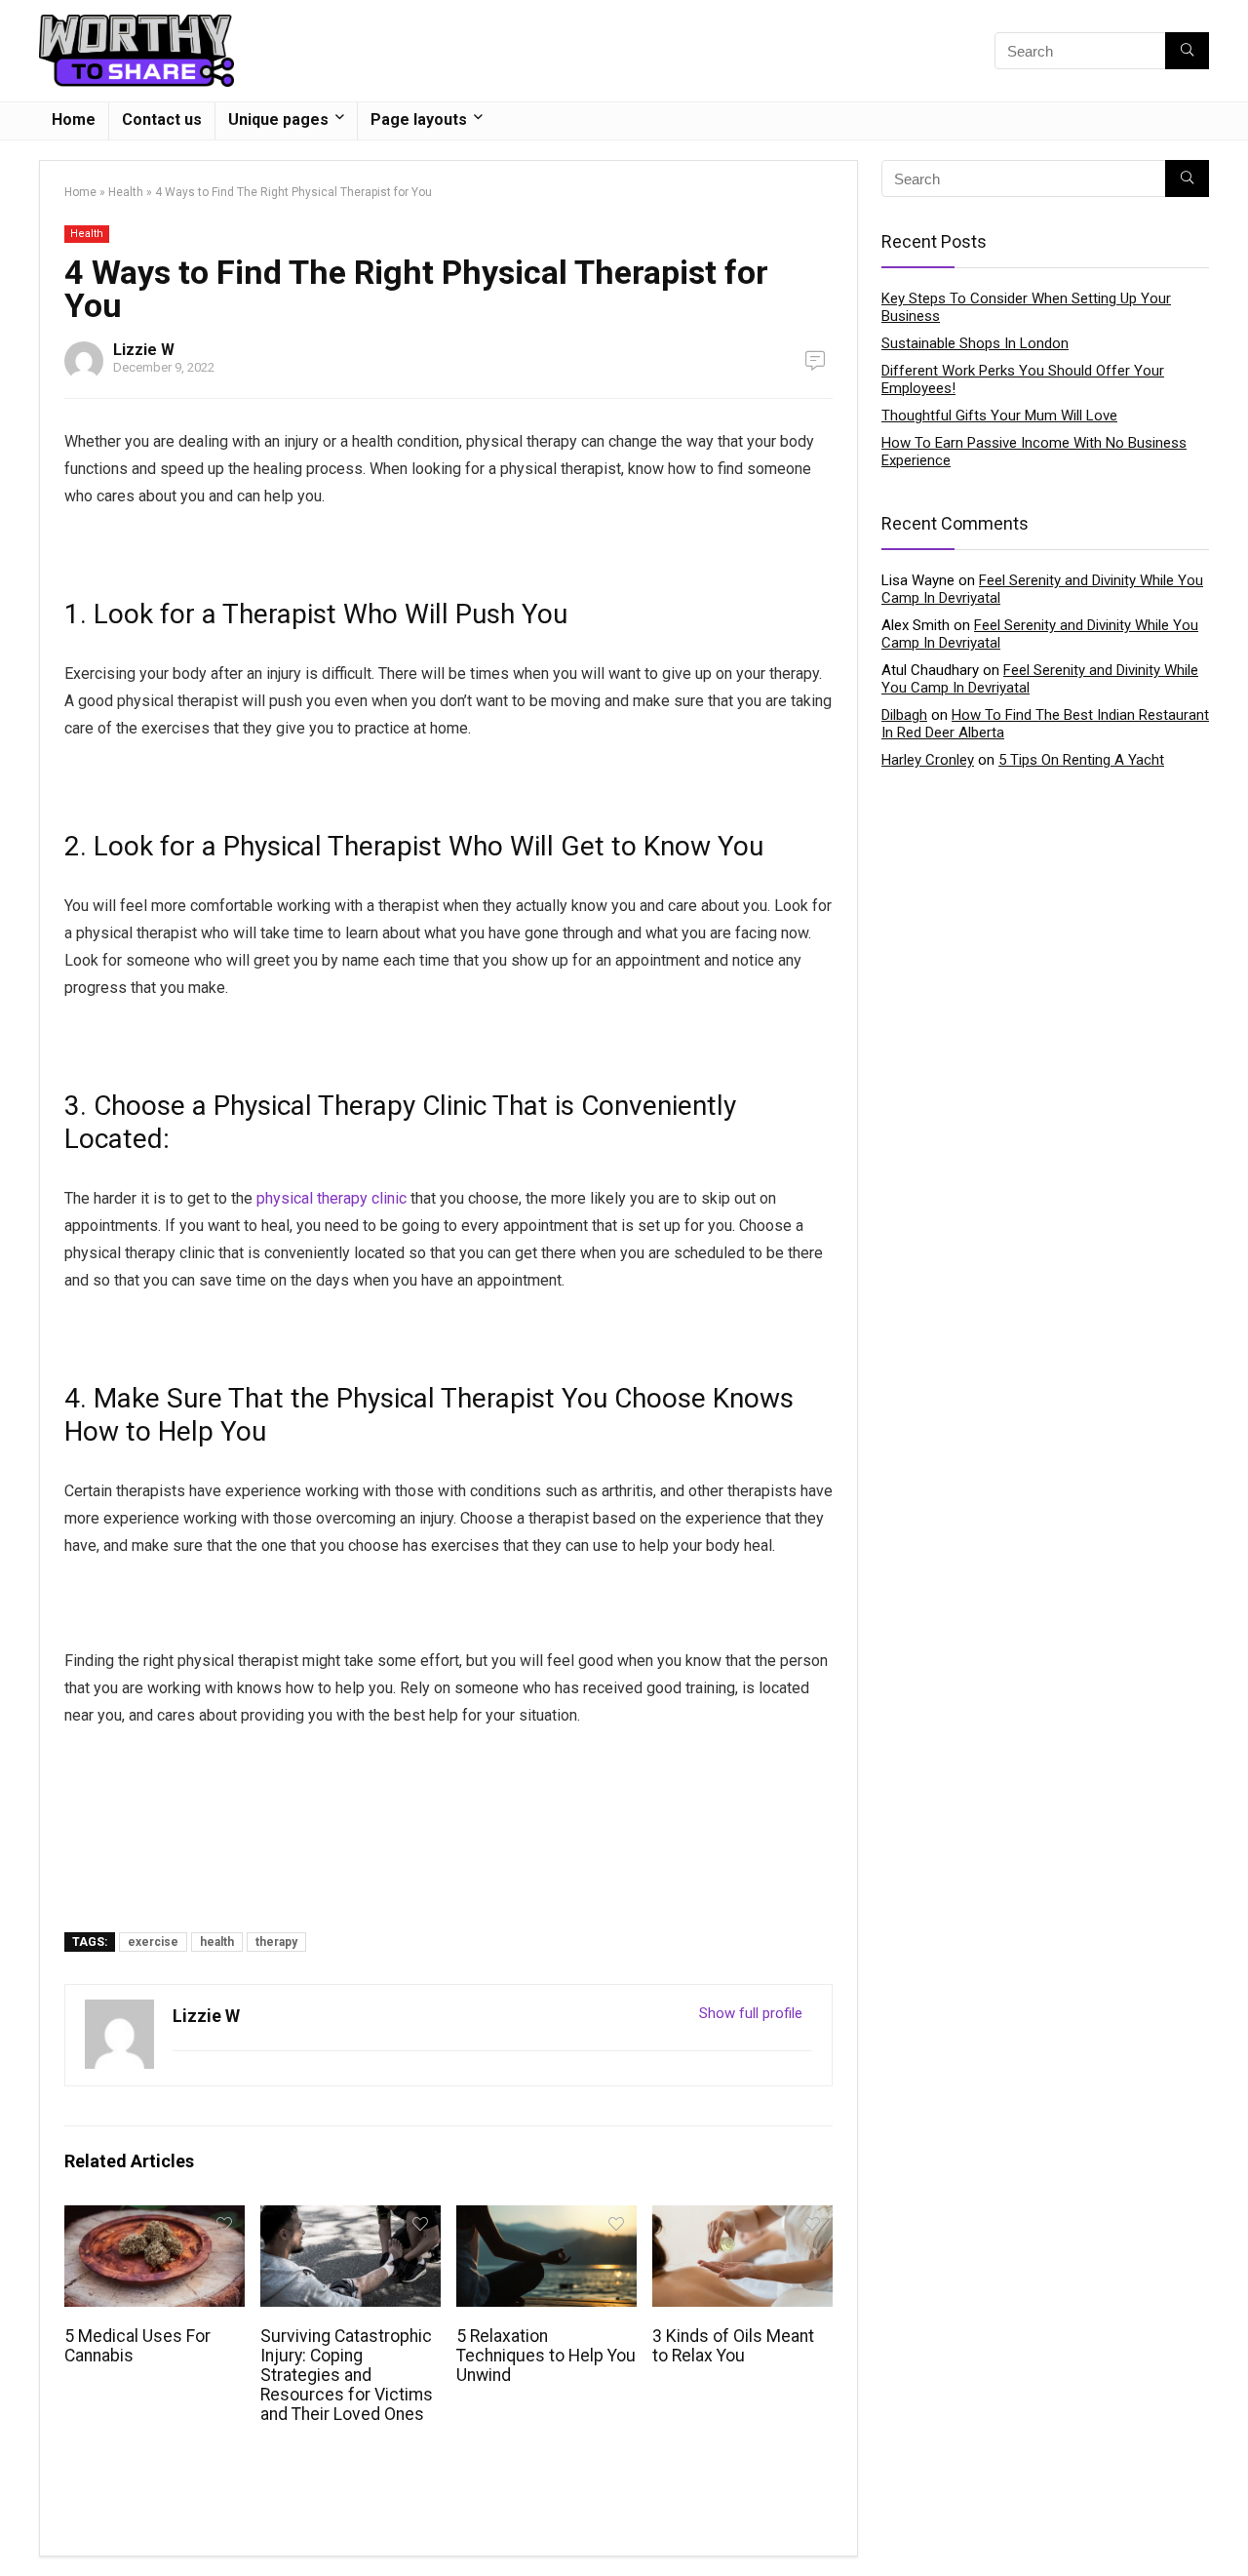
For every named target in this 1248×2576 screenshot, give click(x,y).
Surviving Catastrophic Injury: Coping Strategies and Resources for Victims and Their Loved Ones (347, 2375)
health (217, 1942)
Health (126, 192)
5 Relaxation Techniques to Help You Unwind (546, 2356)
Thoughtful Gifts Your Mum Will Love (999, 416)
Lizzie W (144, 350)
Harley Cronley (928, 760)
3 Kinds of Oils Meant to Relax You (733, 2346)
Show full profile (751, 2013)
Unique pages (278, 119)
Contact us (162, 119)
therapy (276, 1942)
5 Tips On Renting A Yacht (1081, 760)
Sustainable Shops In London (975, 343)
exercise (153, 1942)
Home (74, 119)
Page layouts (419, 119)
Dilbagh (904, 715)
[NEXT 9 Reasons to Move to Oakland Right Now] (1228, 2527)
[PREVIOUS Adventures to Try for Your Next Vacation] (19, 2527)
